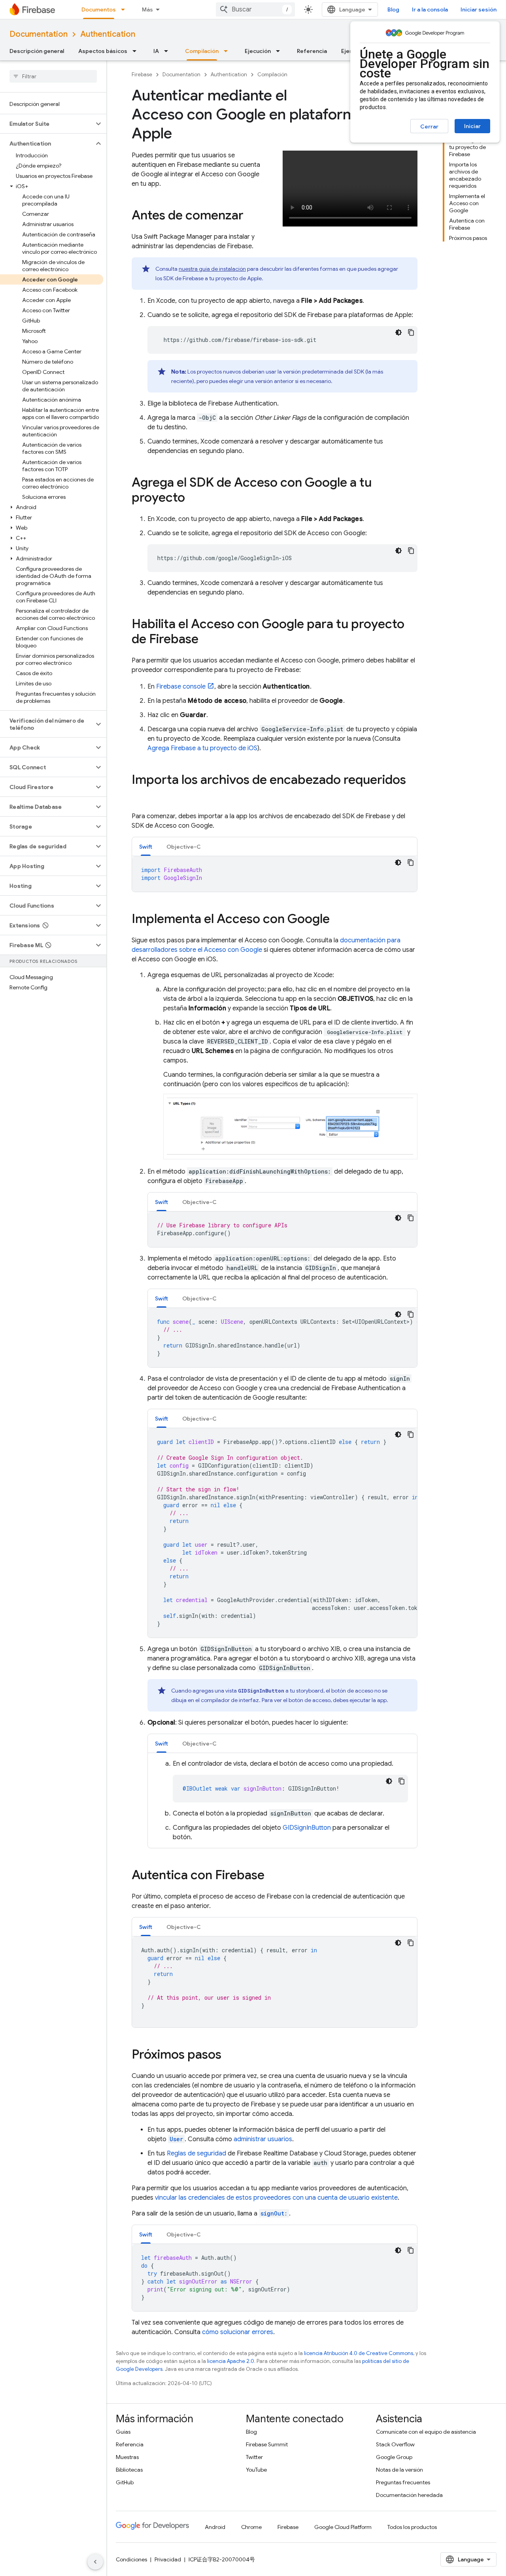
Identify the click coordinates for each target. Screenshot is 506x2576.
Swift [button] (146, 847)
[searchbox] (53, 76)
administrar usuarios (263, 2139)
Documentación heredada (409, 2495)
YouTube (256, 2470)
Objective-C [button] (184, 847)
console (181, 687)
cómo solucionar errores (238, 2332)
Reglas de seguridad (196, 2153)
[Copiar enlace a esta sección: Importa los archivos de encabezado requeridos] (140, 796)
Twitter (254, 2457)
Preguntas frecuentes (403, 2482)
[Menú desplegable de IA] (168, 51)
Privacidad (168, 2559)
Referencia (312, 51)
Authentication (108, 34)
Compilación (202, 51)
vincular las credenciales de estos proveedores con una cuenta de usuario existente (276, 2198)
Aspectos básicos (103, 51)
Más (147, 9)
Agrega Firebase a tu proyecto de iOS (202, 748)
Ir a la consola (430, 9)
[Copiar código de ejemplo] (411, 332)
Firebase (142, 75)
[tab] (146, 846)
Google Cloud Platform (343, 2527)
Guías (123, 2432)
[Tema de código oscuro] (398, 332)
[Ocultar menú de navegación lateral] (95, 2562)
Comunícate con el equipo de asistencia (426, 2432)
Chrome (251, 2527)
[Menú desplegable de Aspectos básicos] (137, 51)
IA (156, 51)
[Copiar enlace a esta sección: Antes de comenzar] (251, 216)
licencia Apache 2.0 (231, 2361)
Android (215, 2527)
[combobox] (255, 9)
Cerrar (429, 126)
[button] (47, 124)
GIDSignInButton (307, 1828)
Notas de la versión (399, 2470)
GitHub (125, 2482)
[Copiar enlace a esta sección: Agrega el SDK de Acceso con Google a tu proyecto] (193, 498)
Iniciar (472, 126)
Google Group (394, 2457)
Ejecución (258, 51)
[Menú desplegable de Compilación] (228, 51)
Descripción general (37, 51)
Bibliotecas (129, 2470)
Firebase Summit (267, 2444)
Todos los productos (412, 2527)
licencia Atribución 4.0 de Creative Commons (359, 2353)
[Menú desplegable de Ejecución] (280, 51)
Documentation (39, 34)
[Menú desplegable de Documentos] (125, 9)
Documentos (99, 9)
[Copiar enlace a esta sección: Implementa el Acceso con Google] (338, 920)
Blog (393, 9)
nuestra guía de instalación (212, 269)
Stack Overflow (395, 2444)
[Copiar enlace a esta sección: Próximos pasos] (229, 2055)
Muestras (127, 2457)
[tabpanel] (275, 874)
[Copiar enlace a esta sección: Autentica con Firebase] (272, 1876)
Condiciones (131, 2559)
